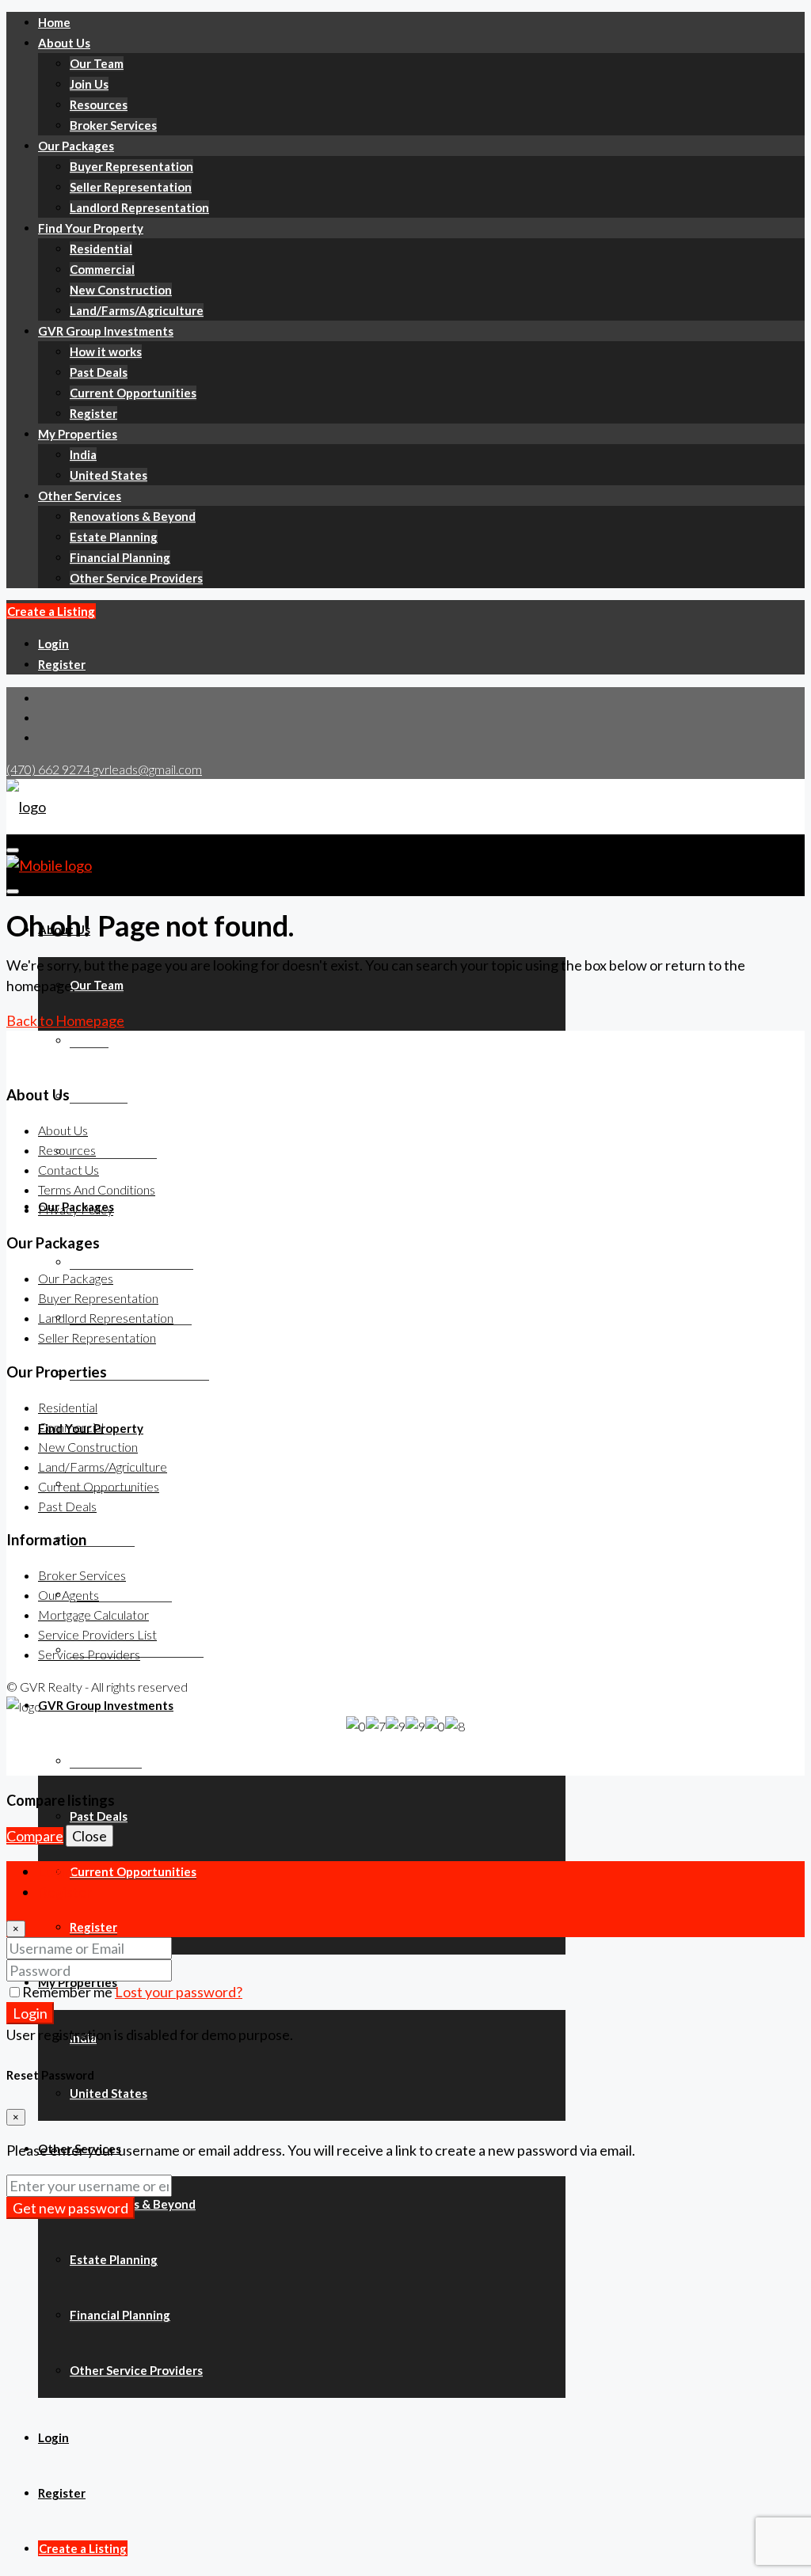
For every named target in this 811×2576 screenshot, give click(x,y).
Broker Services (113, 125)
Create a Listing (51, 611)
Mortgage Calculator (93, 1615)
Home (54, 22)
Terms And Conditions (97, 1189)
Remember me (69, 1992)
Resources (99, 104)
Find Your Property (91, 228)
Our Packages (76, 146)
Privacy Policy (76, 1209)
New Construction (121, 290)
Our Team (97, 63)
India (83, 454)
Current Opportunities (133, 393)
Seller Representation (131, 187)
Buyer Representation (131, 166)
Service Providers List (97, 1634)
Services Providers (89, 1654)
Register (93, 413)
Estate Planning (114, 537)
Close (89, 1836)
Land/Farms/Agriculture (137, 310)
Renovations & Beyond (133, 516)
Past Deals (99, 372)
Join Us (89, 84)
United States (109, 475)
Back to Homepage (65, 1020)
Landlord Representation (139, 207)
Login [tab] (55, 1871)
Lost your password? (179, 1992)
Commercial (102, 269)
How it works (106, 351)
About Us (64, 43)
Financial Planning (120, 557)
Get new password (70, 2208)
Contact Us (69, 1170)
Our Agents (69, 1595)
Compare (35, 1836)
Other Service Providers (136, 578)
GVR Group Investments (106, 331)
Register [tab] (65, 1892)
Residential (101, 249)
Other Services (80, 496)
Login (53, 644)
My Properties (78, 434)
